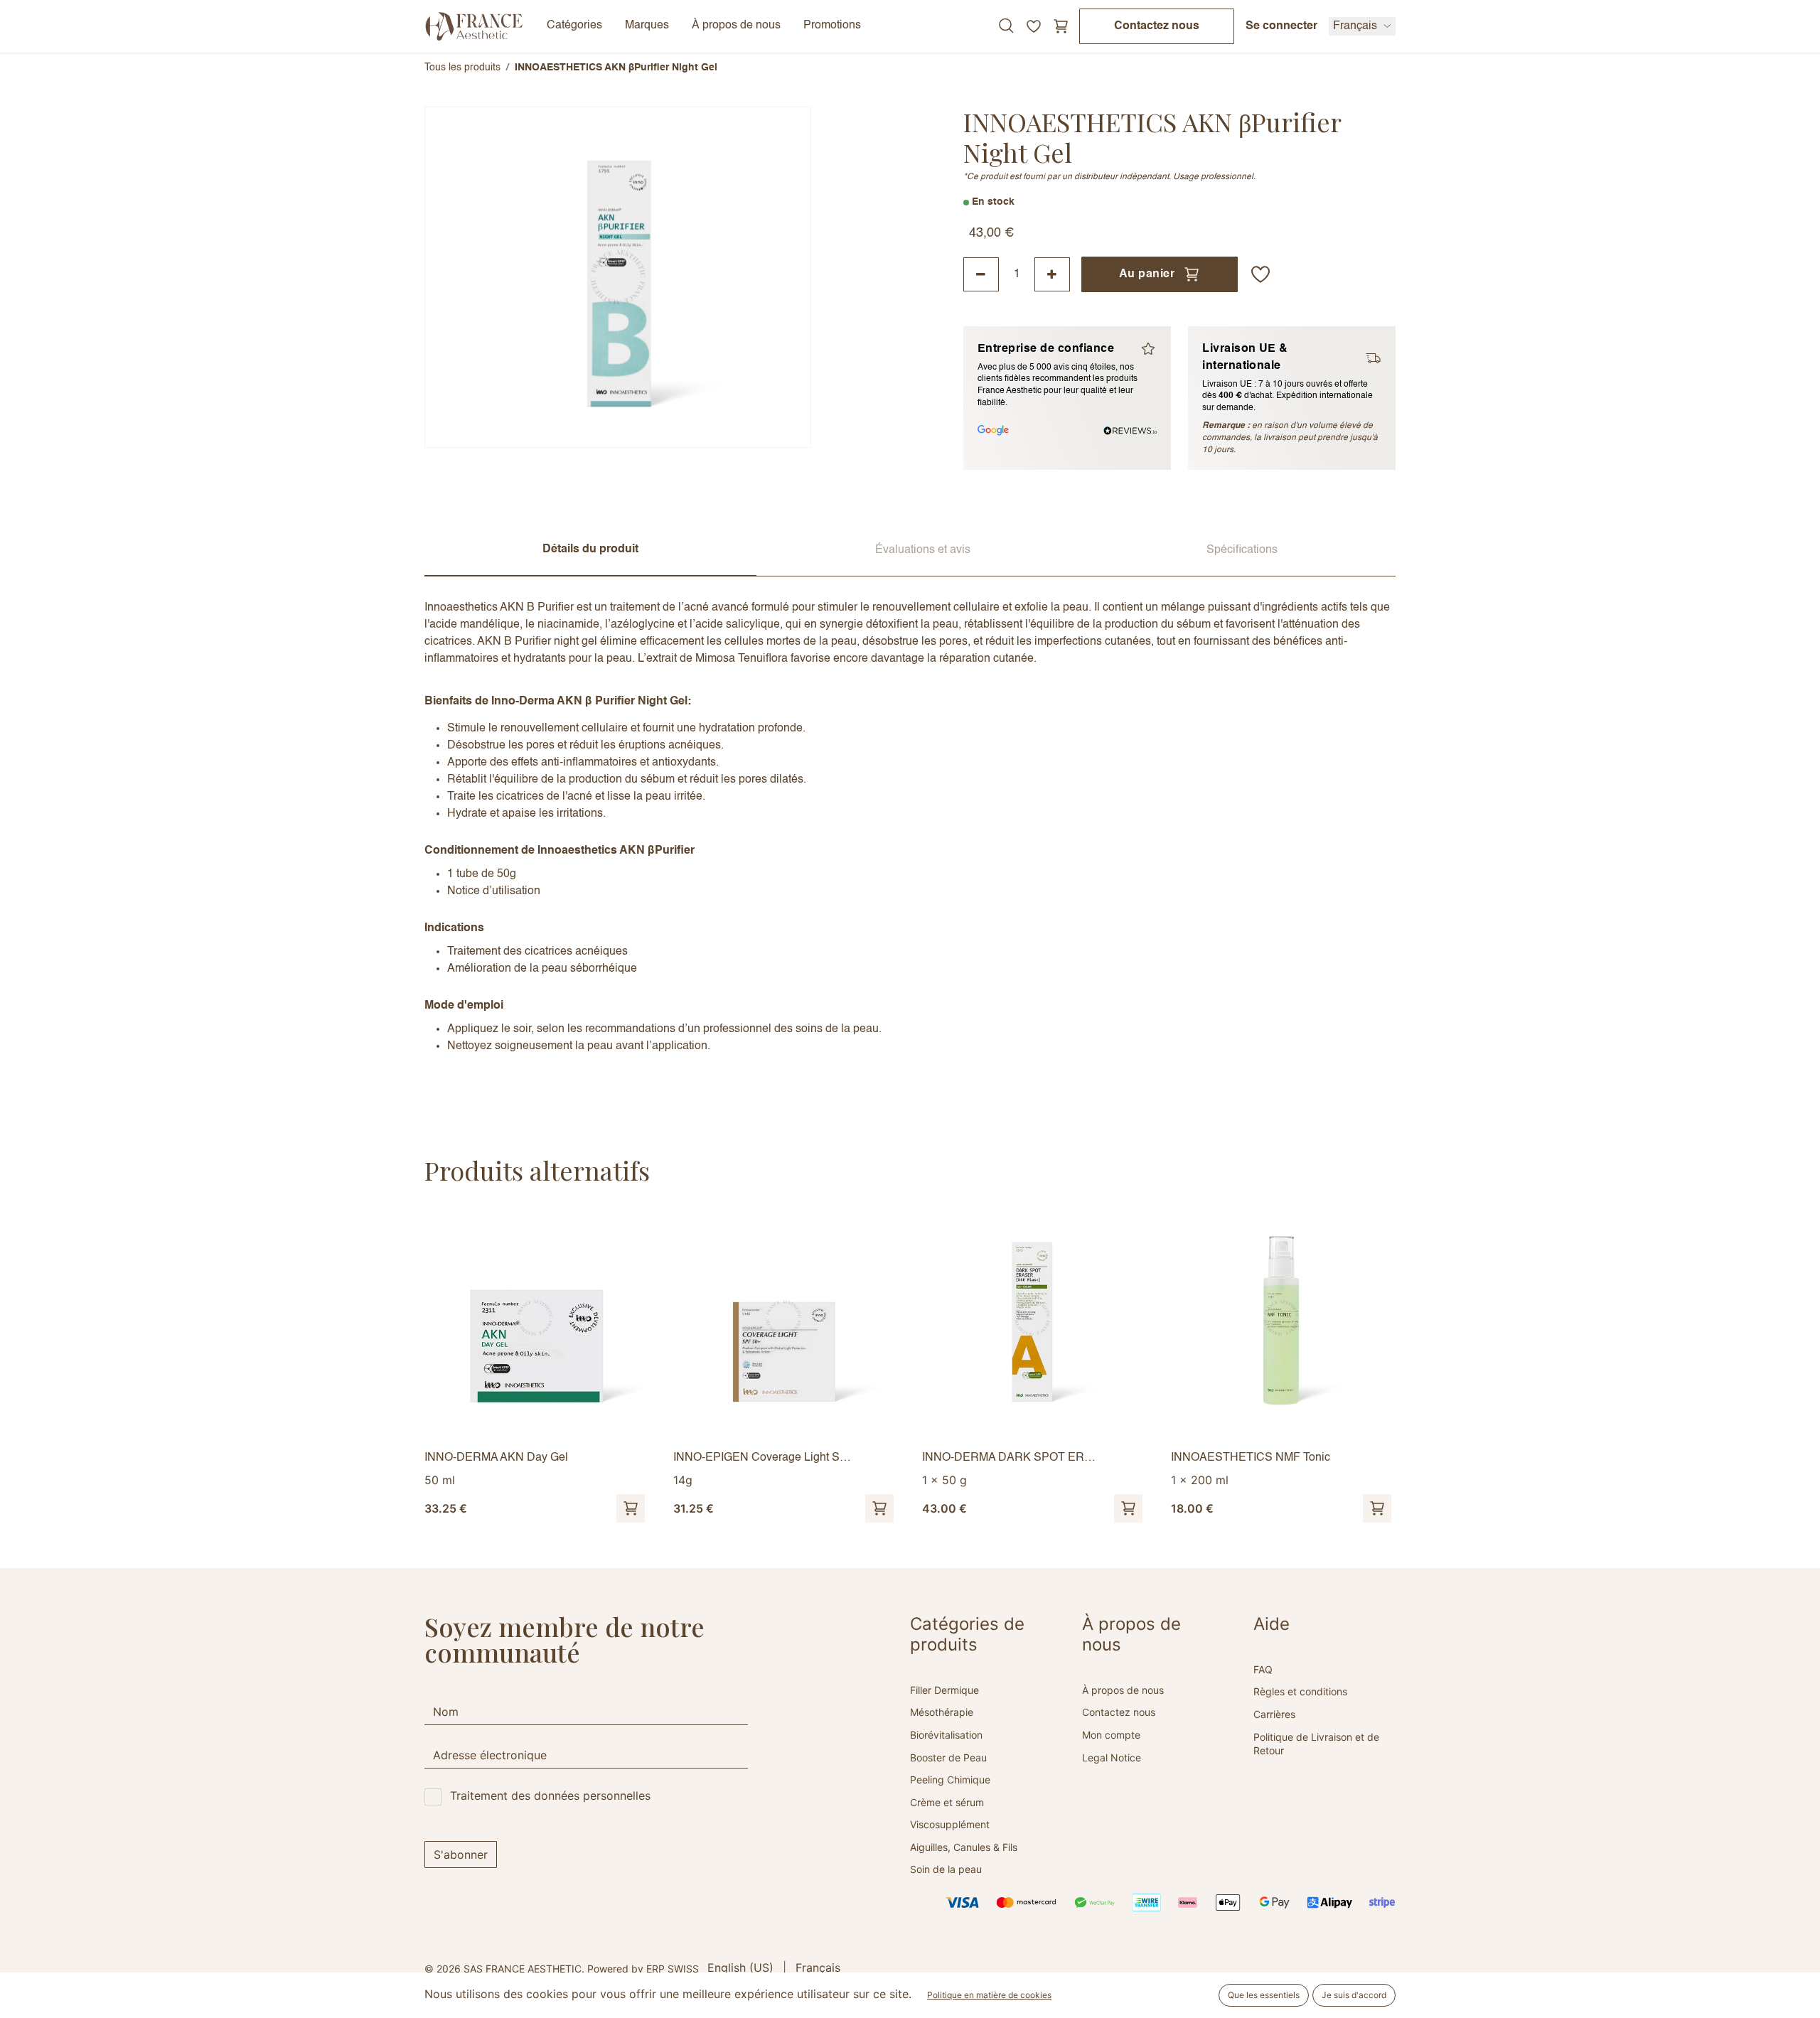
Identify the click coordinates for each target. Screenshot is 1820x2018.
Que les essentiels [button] (1264, 1995)
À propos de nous (1123, 1690)
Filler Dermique (944, 1690)
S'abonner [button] (461, 1855)
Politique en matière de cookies (989, 1995)
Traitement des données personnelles (550, 1796)
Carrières (1274, 1714)
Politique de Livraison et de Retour (1316, 1744)
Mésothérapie (942, 1712)
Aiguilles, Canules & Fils (964, 1847)
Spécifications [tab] (1242, 550)
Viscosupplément (950, 1824)
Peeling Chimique (950, 1780)
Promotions (832, 26)
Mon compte (1111, 1735)
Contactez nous (1157, 26)
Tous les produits (462, 68)
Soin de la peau (946, 1869)
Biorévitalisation (946, 1735)
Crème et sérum (947, 1802)
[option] (910, 1367)
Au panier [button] (1147, 274)
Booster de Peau (948, 1757)
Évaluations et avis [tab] (923, 550)
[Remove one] (981, 274)
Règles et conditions (1300, 1691)
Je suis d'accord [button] (1354, 1995)
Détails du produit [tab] (590, 549)
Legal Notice (1112, 1757)
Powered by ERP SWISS (643, 1969)
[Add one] (1052, 274)
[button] (1260, 274)
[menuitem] (740, 1968)
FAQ (1263, 1669)
